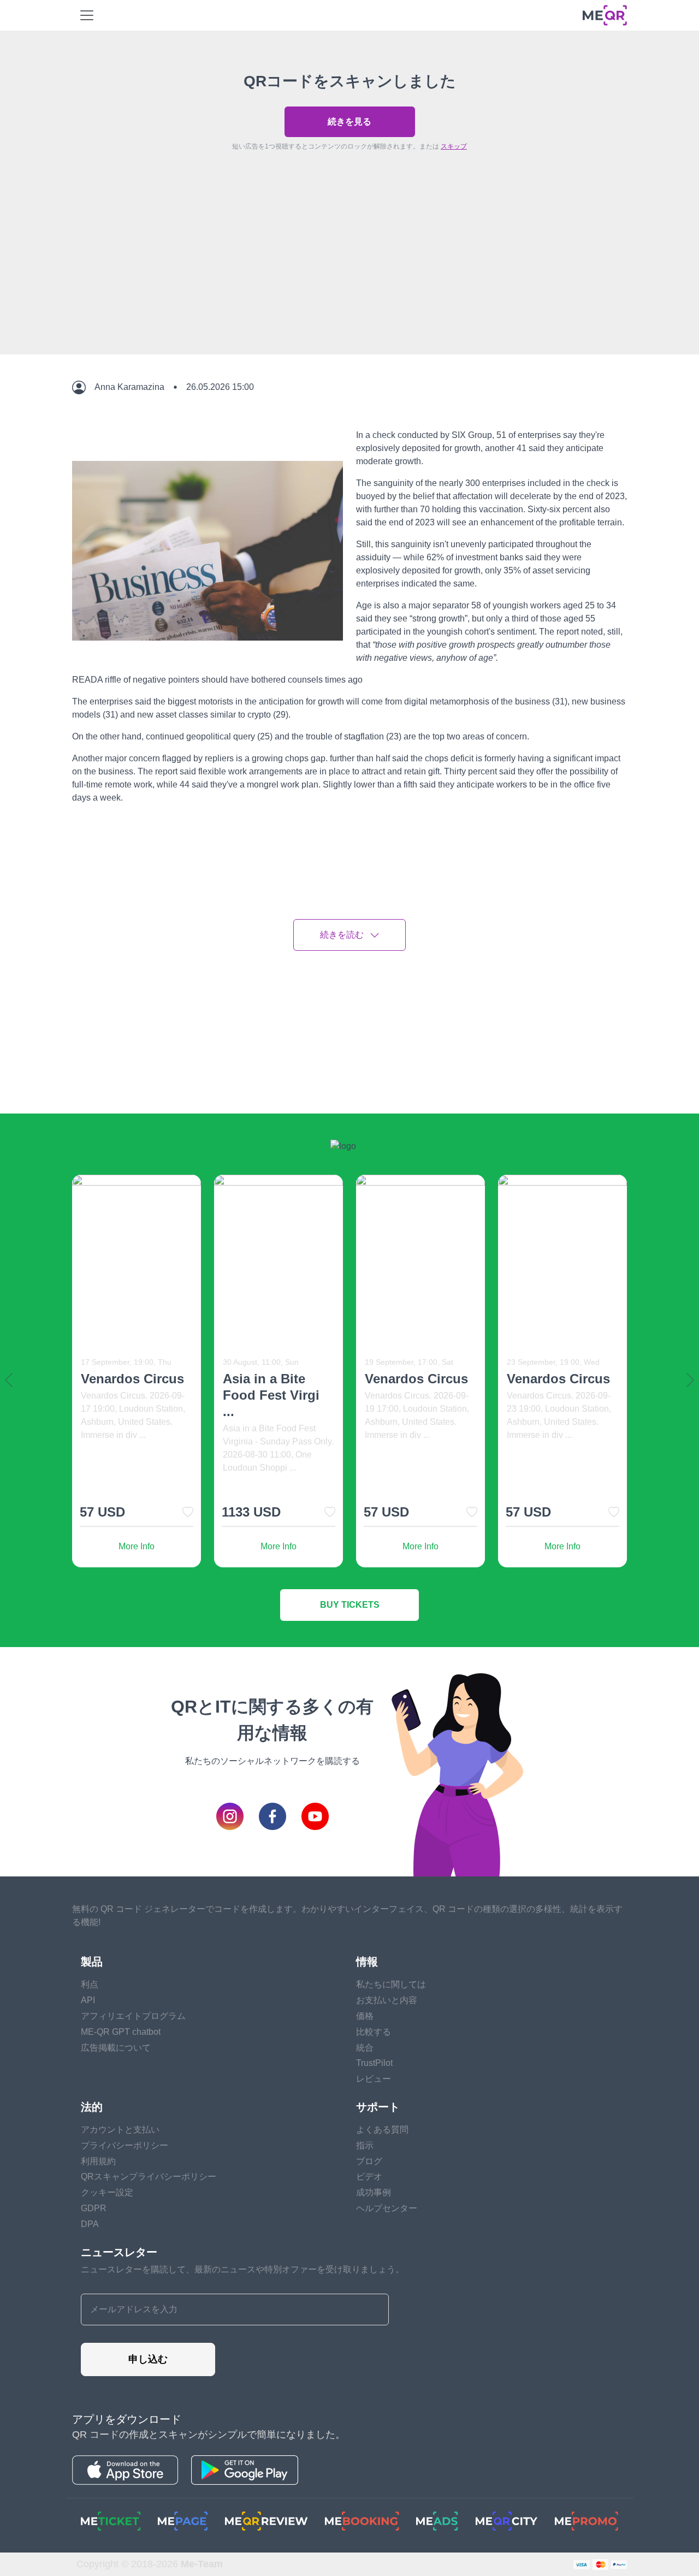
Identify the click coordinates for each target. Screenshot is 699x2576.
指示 (365, 2145)
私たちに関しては (391, 1984)
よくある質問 (382, 2130)
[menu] (87, 15)
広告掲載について (116, 2048)
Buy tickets (350, 1605)
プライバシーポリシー (125, 2145)
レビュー (374, 2079)
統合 (365, 2048)
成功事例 (374, 2192)
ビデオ (369, 2177)
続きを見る (349, 122)
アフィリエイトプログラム (133, 2016)
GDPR (94, 2208)
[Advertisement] (349, 278)
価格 (365, 2016)
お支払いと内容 (387, 2000)
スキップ (454, 146)
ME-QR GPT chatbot (121, 2032)
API (88, 2000)
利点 (90, 1984)
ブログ (369, 2161)
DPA (90, 2224)
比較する (374, 2032)
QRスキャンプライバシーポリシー (149, 2177)
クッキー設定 (107, 2192)
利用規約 (98, 2161)
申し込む (148, 2359)
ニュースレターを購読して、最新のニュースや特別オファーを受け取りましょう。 (242, 2269)
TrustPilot (374, 2063)
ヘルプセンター (387, 2208)
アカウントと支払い (120, 2130)
